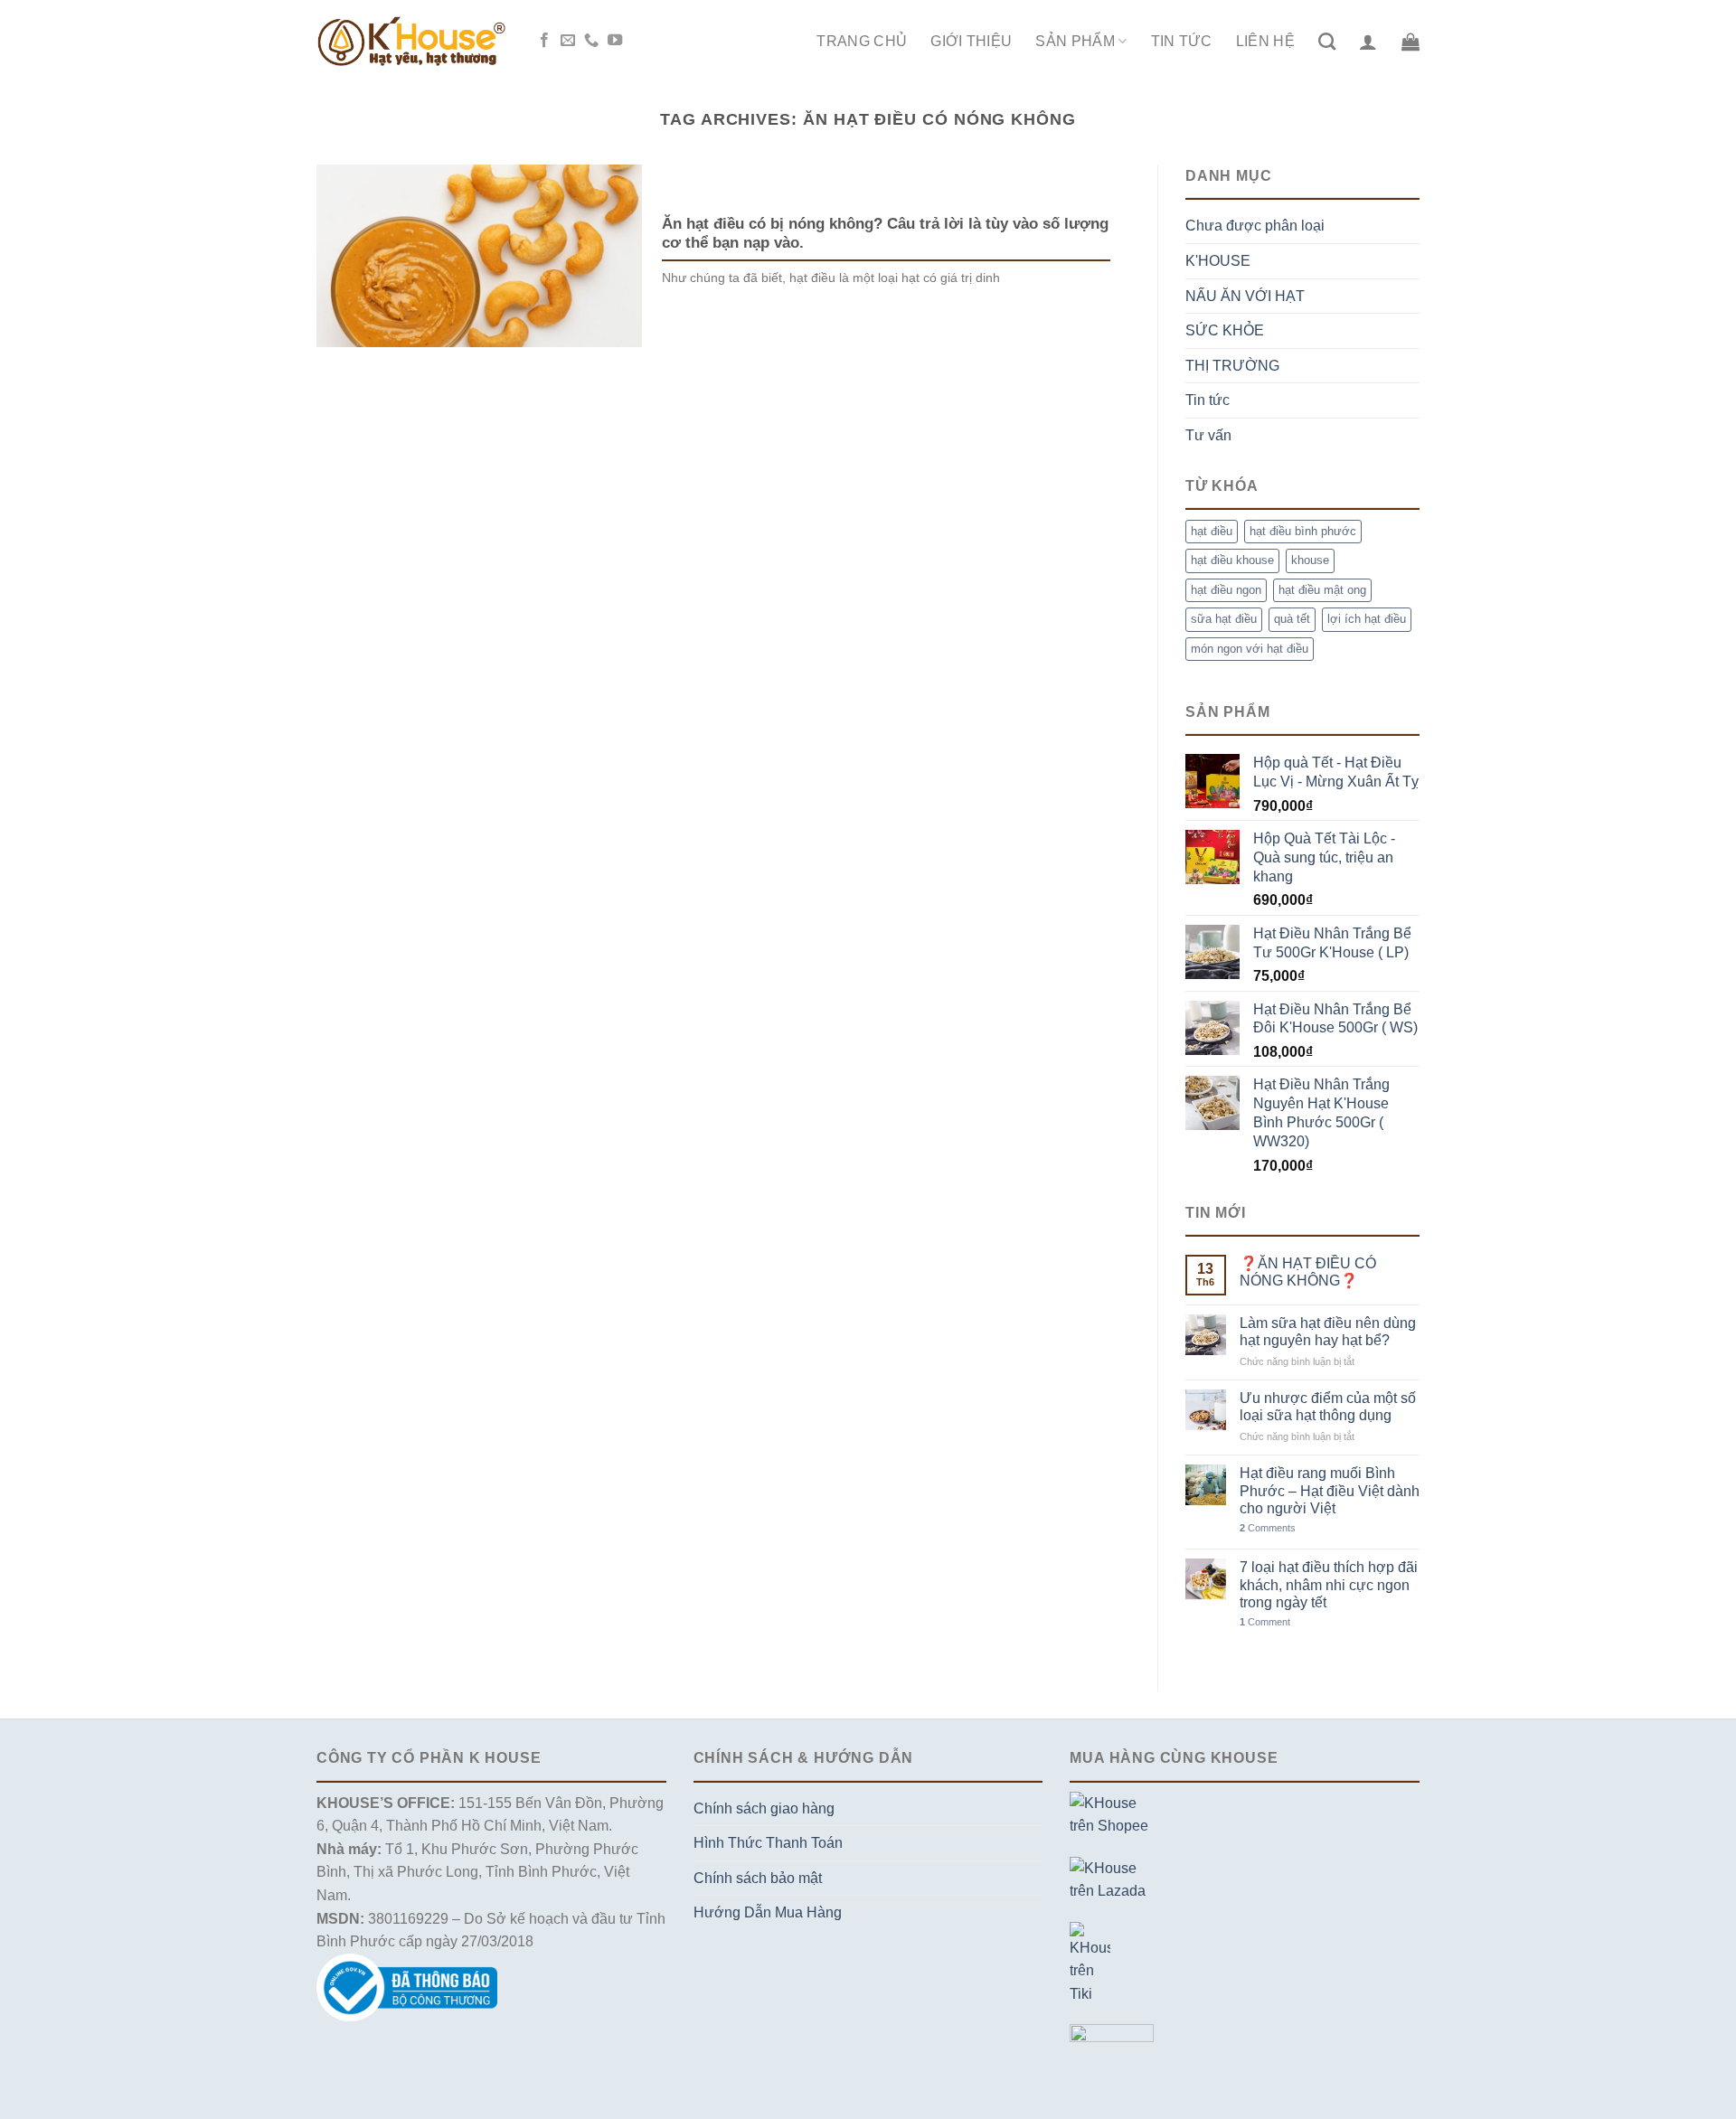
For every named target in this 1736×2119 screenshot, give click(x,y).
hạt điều (1212, 531)
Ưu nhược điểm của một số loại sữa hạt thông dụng (1328, 1407)
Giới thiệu (971, 41)
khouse (1310, 560)
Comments (1268, 1528)
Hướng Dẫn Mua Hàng (768, 1912)
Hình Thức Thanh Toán (768, 1843)
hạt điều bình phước (1303, 531)
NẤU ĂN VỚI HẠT (1245, 296)
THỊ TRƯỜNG (1232, 366)
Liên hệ (1265, 41)
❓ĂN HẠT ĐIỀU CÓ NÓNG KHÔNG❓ (1308, 1272)
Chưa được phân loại (1255, 226)
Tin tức (1182, 41)
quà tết (1292, 619)
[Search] (1327, 41)
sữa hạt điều (1224, 619)
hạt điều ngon (1226, 590)
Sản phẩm (1075, 41)
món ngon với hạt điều (1250, 649)
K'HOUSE (1218, 261)
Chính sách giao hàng (764, 1808)
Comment (1265, 1622)
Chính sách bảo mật (758, 1878)
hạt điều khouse (1232, 560)
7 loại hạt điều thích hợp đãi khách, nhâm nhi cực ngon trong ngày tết (1329, 1584)
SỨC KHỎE (1225, 330)
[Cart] (1410, 42)
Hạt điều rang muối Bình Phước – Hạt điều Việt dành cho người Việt (1330, 1490)
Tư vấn (1208, 435)
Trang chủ (862, 41)
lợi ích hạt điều (1367, 619)
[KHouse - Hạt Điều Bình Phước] (411, 41)
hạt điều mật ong (1322, 590)
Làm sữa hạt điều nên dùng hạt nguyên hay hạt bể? (1328, 1332)
